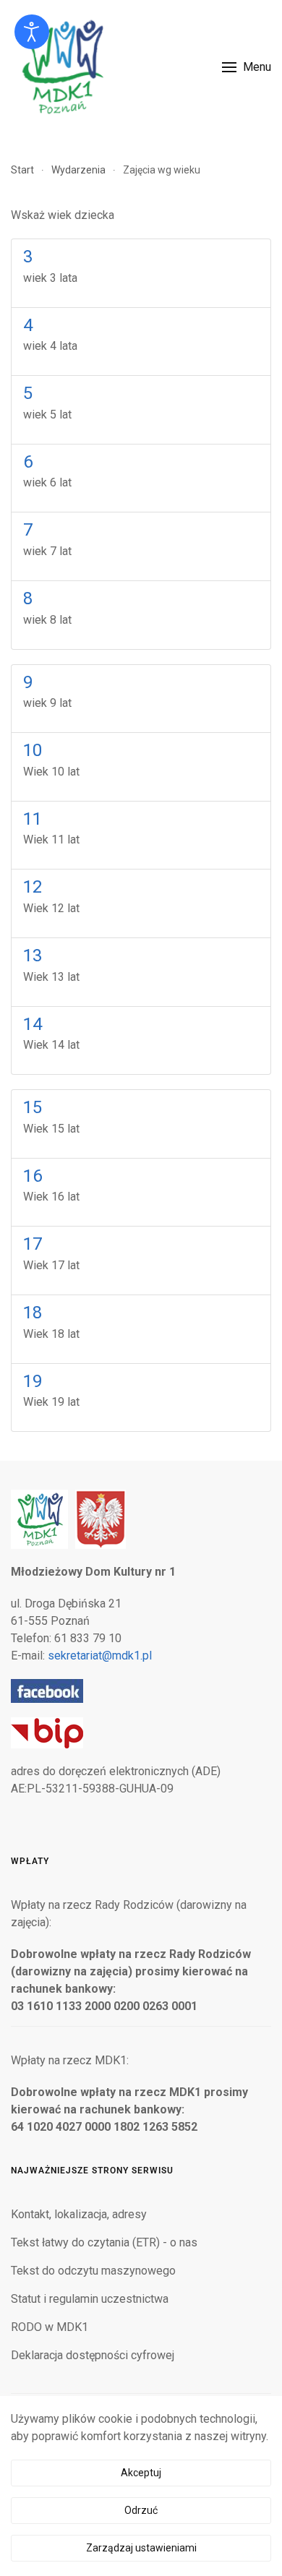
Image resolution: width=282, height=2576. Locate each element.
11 (33, 819)
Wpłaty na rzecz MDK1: (70, 2060)
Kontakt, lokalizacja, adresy (79, 2214)
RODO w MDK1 (50, 2327)
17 (33, 1244)
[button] (247, 67)
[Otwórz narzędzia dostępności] (32, 32)
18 (33, 1313)
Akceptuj (141, 2473)
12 (33, 887)
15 (33, 1107)
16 (33, 1176)
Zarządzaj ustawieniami (141, 2548)
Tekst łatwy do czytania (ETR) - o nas (104, 2242)
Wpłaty (30, 1861)
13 (33, 956)
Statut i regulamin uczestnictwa (90, 2299)
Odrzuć (141, 2510)
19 (33, 1381)
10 (33, 750)
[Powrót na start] (61, 67)
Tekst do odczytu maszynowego (93, 2271)
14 (33, 1024)
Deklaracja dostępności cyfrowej (93, 2355)
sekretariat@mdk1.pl (100, 1656)
